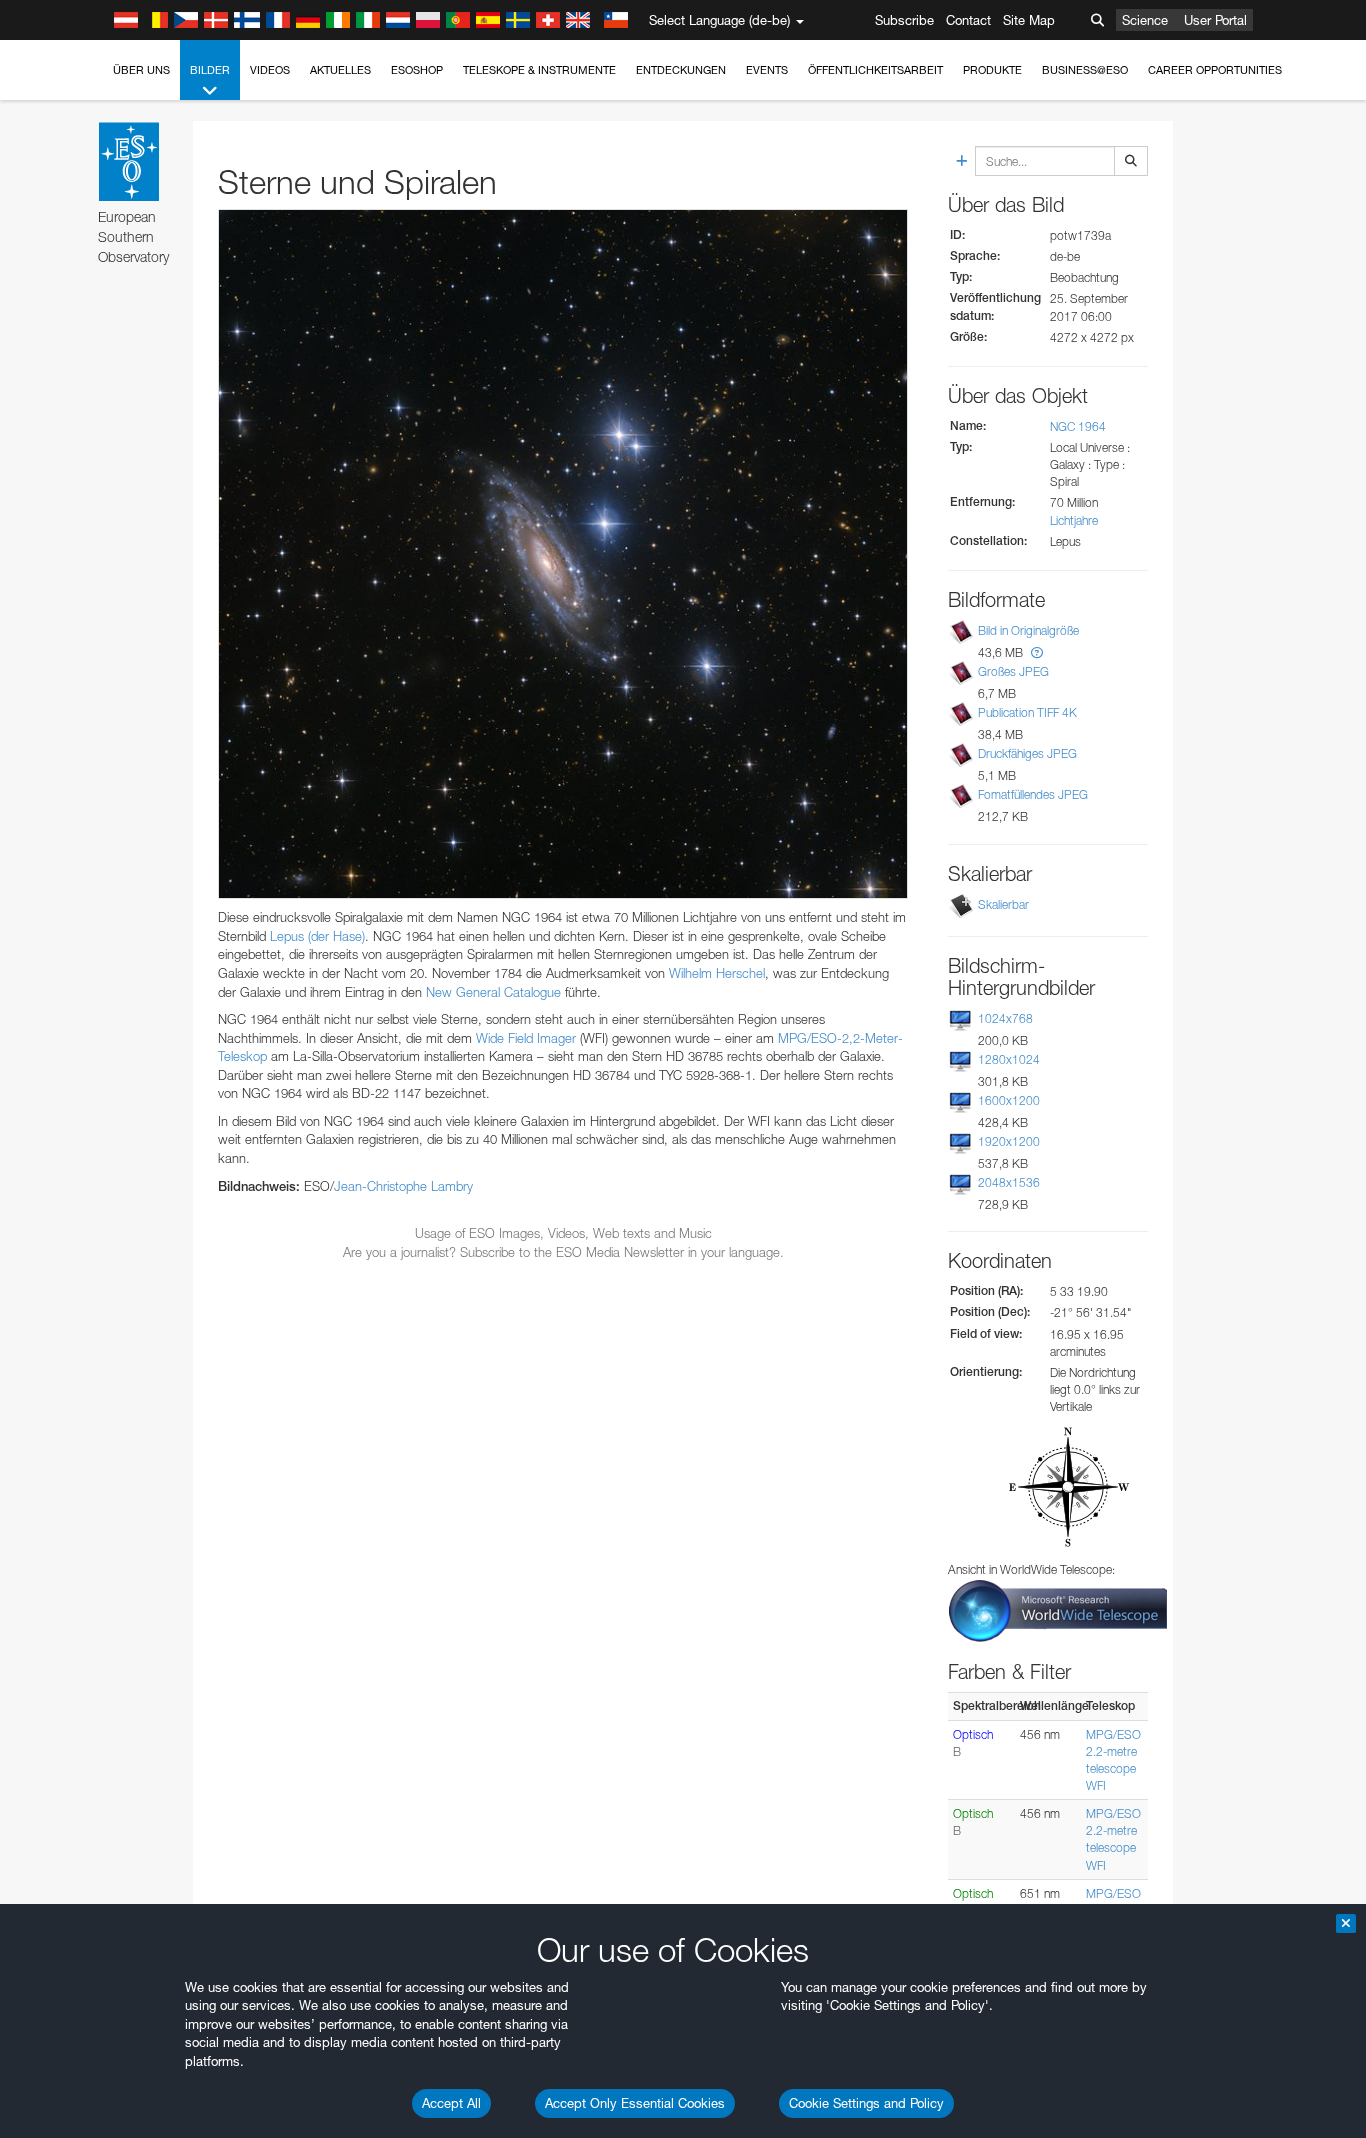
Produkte (992, 70)
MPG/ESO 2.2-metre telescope (1113, 1751)
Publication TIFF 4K (1027, 712)
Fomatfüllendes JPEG (1033, 794)
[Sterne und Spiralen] (563, 554)
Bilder (210, 70)
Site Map (1029, 20)
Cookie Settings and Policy (866, 2103)
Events (767, 70)
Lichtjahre (1074, 520)
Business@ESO (1085, 70)
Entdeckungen (681, 70)
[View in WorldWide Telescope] (1058, 1609)
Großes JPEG (1013, 671)
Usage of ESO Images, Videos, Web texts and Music (563, 1233)
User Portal (1215, 20)
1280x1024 (1009, 1059)
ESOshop (417, 70)
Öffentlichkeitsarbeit (875, 70)
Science (1145, 20)
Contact (968, 20)
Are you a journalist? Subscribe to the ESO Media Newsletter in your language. (563, 1252)
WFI (1096, 1785)
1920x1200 (1009, 1141)
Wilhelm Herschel (717, 973)
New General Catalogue (493, 992)
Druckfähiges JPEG (1027, 753)
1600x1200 (1009, 1100)
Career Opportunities (1215, 70)
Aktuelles (340, 70)
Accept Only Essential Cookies (635, 2103)
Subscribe (904, 20)
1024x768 (1005, 1018)
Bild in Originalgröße (1028, 630)
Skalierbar (1003, 904)
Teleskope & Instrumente (539, 70)
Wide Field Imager (526, 1038)
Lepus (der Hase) (317, 936)
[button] (1037, 652)
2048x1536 (1009, 1182)
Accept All (451, 2103)
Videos (270, 70)
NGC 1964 (1078, 426)
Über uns (141, 70)
